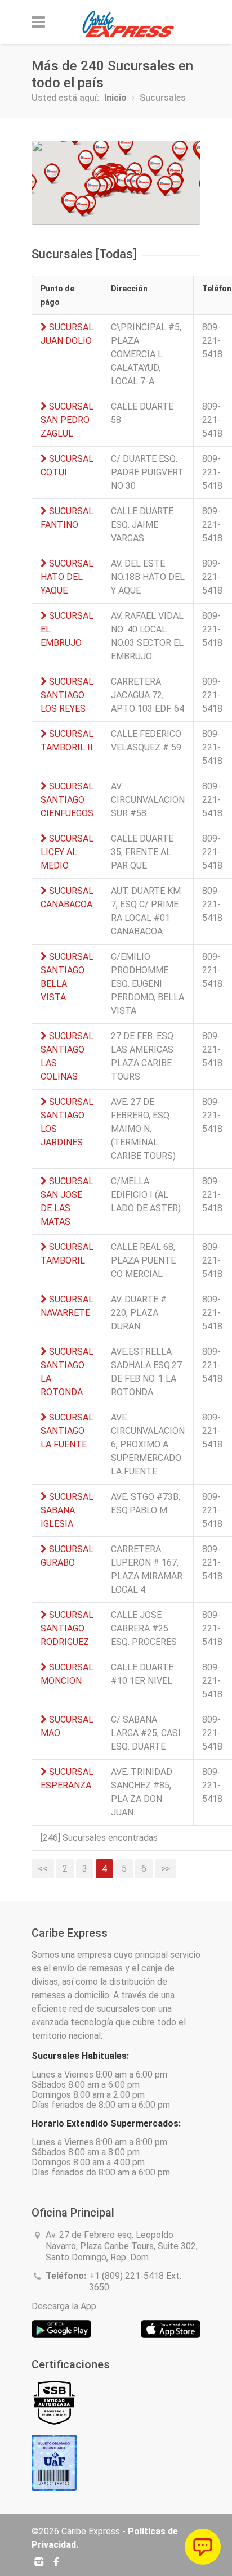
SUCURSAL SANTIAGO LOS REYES (67, 695)
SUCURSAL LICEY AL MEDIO (67, 852)
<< (43, 1869)
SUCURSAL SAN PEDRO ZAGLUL (67, 420)
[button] (82, 206)
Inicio (115, 98)
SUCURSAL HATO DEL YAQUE (67, 577)
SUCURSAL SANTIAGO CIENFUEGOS (67, 800)
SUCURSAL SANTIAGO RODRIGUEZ (67, 1628)
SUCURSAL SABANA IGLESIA (67, 1510)
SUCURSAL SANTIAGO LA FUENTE (67, 1431)
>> (166, 1869)
